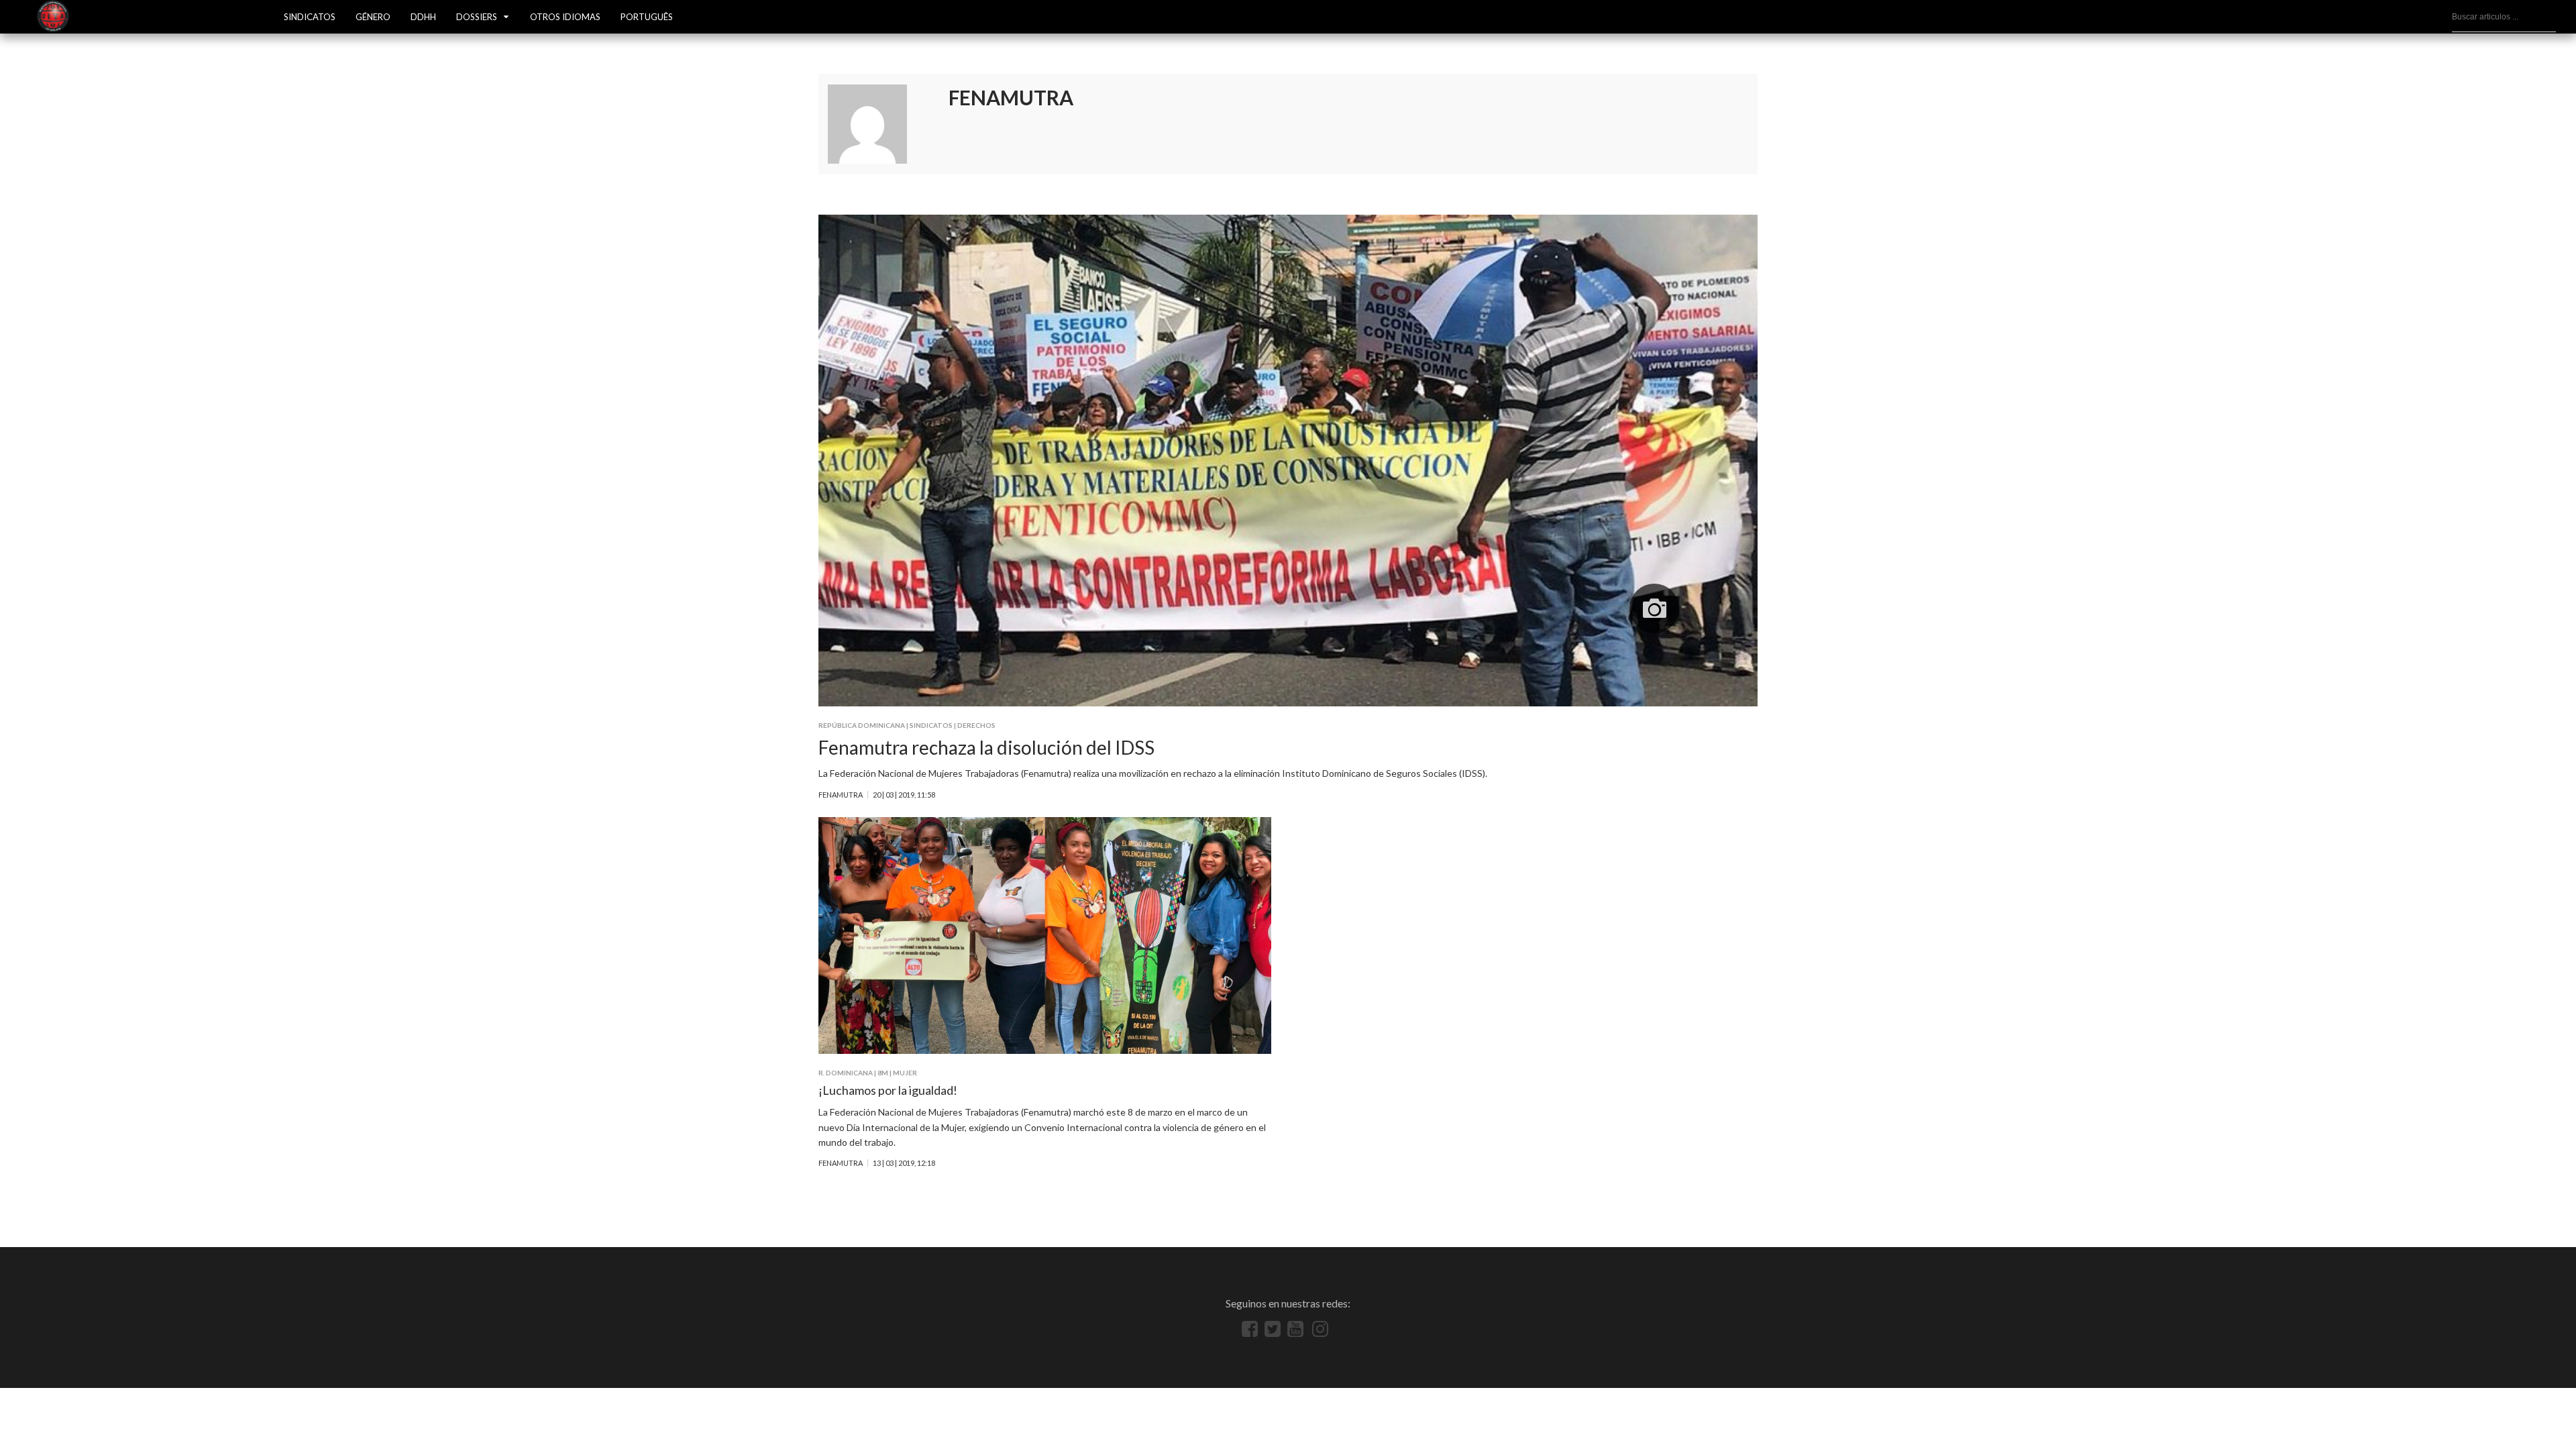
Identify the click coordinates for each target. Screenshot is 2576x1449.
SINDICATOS (310, 17)
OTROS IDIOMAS (565, 17)
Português (647, 17)
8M (883, 1073)
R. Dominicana (846, 1073)
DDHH (423, 17)
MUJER (905, 1073)
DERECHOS (976, 725)
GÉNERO (373, 17)
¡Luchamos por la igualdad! (888, 1090)
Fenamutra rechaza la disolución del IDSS (986, 747)
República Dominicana (862, 725)
